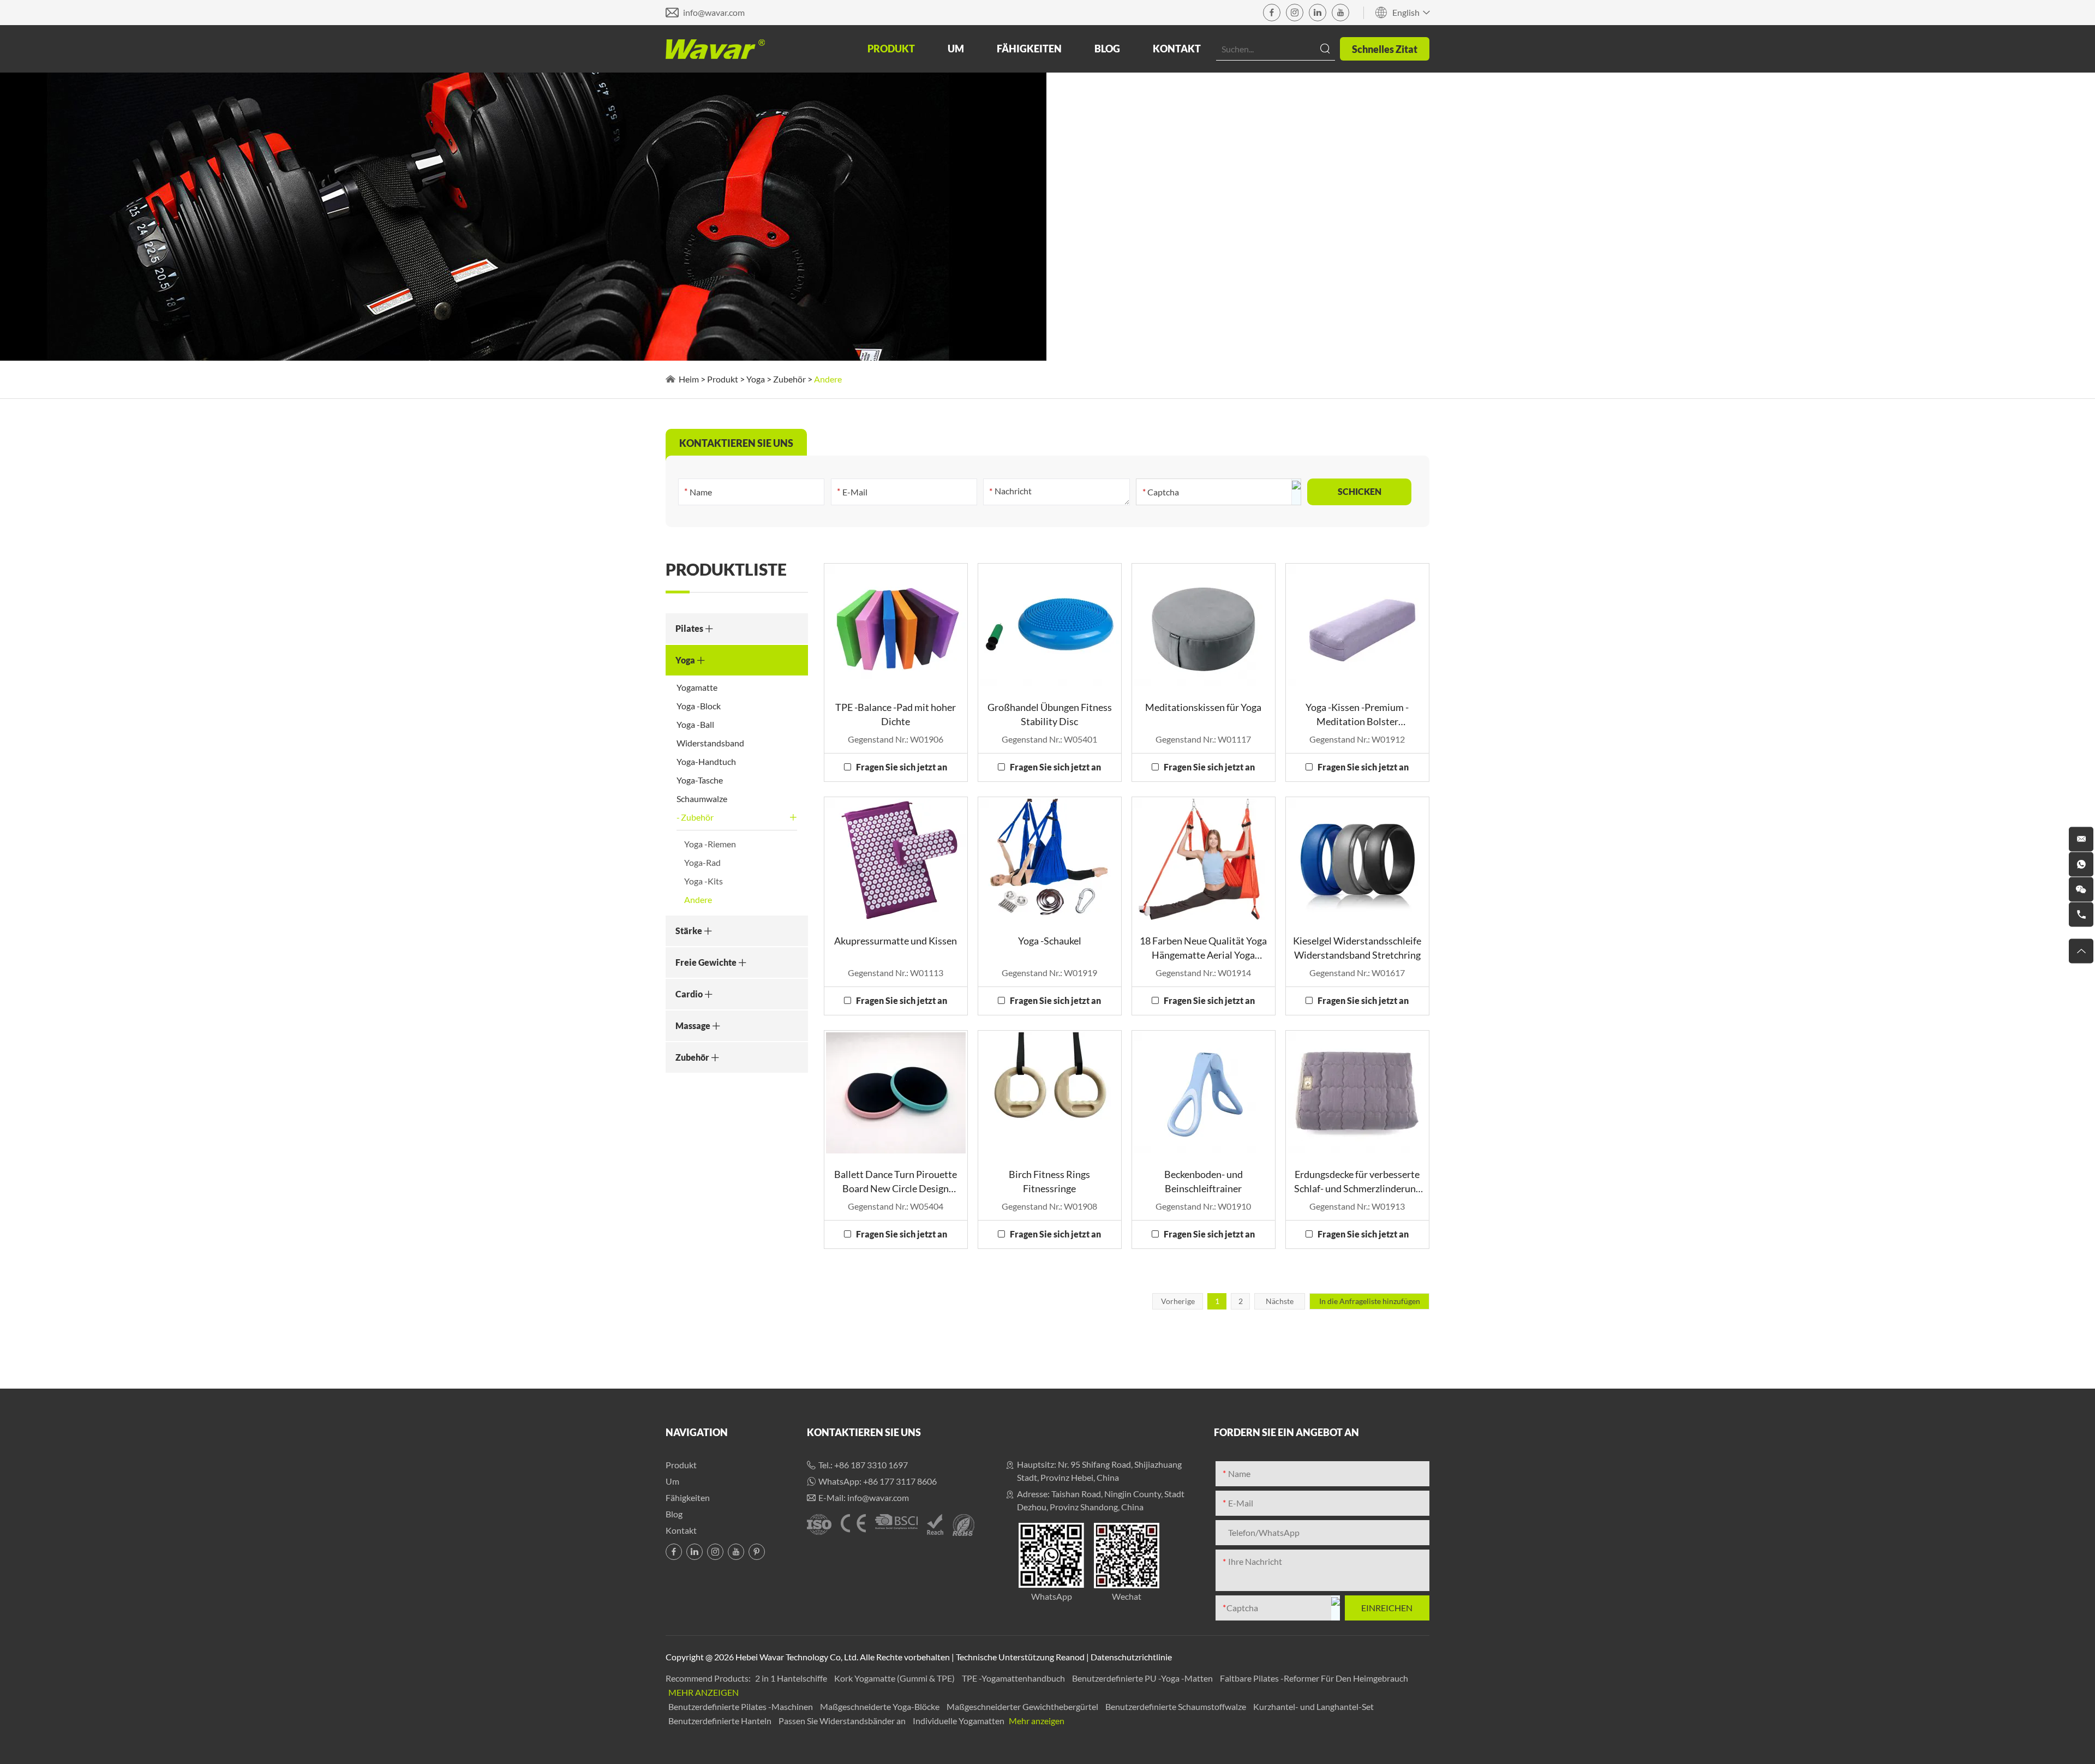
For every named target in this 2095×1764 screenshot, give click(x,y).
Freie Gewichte (707, 962)
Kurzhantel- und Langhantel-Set (1313, 1706)
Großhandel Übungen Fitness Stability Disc (1050, 714)
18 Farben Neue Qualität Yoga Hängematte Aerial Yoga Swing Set (1203, 948)
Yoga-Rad (702, 862)
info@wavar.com (714, 12)
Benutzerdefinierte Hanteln (721, 1721)
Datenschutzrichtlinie (1131, 1657)
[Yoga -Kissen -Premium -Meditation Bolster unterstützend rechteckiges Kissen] (1357, 626)
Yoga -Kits (704, 881)
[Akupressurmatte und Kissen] (896, 859)
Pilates (690, 628)
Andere (698, 899)
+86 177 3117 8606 (900, 1481)
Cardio (690, 994)
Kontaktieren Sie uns (864, 1432)
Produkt (891, 49)
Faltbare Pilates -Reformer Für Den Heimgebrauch (1314, 1678)
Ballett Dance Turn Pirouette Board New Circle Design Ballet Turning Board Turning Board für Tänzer (896, 1182)
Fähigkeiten (1029, 49)
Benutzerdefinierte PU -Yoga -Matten (1143, 1678)
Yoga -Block (699, 706)
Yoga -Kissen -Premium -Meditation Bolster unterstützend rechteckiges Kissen (1357, 715)
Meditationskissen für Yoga (1203, 707)
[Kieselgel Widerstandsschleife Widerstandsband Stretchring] (1357, 859)
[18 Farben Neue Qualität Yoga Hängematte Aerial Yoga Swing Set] (1204, 859)
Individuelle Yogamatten (959, 1721)
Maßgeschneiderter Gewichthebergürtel (1023, 1706)
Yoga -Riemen (710, 844)
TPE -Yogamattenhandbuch (1014, 1678)
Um (956, 49)
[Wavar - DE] (715, 49)
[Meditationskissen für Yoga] (1204, 626)
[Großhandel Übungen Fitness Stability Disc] (1050, 626)
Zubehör (789, 379)
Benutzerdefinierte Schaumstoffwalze (1177, 1706)
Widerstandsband (710, 743)
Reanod (1070, 1657)
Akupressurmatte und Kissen (896, 941)
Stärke (690, 931)
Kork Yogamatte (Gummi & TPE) (895, 1678)
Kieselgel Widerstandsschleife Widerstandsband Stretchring (1357, 948)
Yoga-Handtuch (706, 761)
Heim (689, 379)
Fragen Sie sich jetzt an (902, 767)
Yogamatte (697, 687)
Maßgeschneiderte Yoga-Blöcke (881, 1706)
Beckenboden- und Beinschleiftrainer (1204, 1181)
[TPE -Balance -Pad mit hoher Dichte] (896, 626)
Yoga (756, 379)
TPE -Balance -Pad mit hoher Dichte (896, 714)
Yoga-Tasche (700, 780)
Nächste (1280, 1301)
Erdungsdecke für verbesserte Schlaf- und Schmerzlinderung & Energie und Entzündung (1357, 1182)
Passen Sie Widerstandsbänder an (843, 1721)
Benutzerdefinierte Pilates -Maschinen (741, 1706)
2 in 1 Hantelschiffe (792, 1678)
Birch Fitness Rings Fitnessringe (1049, 1181)
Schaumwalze (702, 799)
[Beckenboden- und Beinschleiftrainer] (1204, 1093)
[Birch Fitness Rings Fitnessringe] (1050, 1093)
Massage (694, 1025)
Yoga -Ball (695, 724)
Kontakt (1177, 49)
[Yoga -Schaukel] (1050, 859)
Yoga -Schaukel (1050, 941)
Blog (1107, 49)
